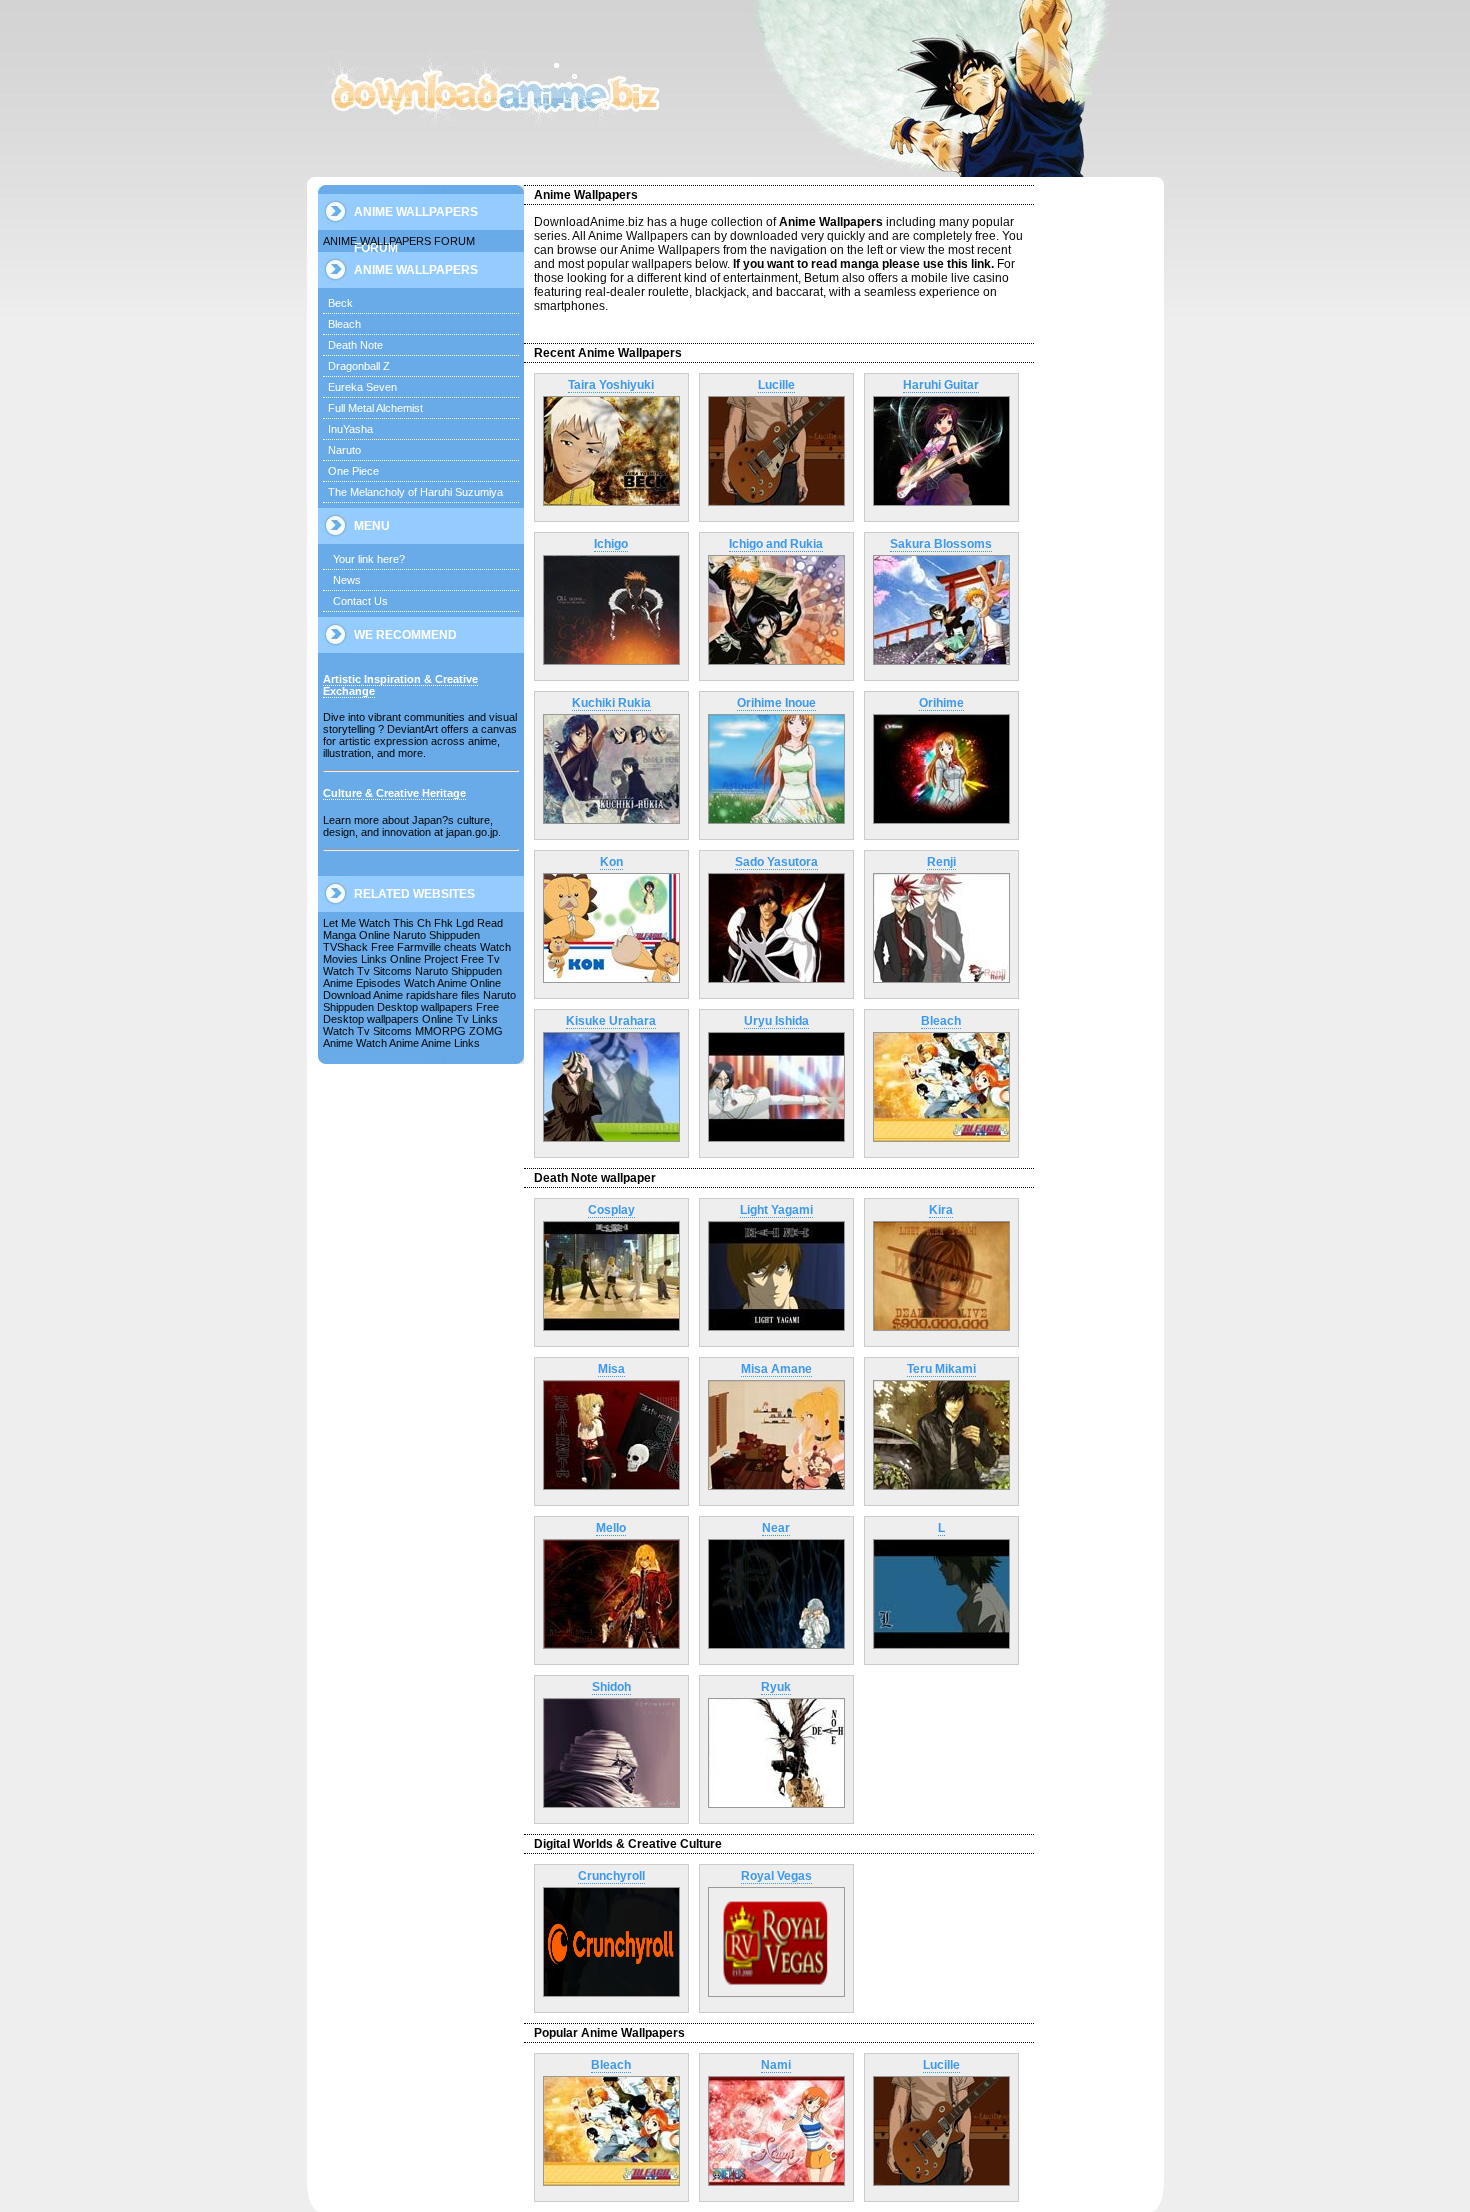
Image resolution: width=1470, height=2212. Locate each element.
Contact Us (360, 601)
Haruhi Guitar (941, 385)
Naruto (344, 450)
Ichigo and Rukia (776, 544)
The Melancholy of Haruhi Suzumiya (415, 492)
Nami (776, 2065)
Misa (611, 1369)
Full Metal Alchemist (375, 408)
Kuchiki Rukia (611, 703)
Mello (611, 1528)
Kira (941, 1210)
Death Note (355, 345)
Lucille (776, 385)
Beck (340, 303)
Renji (941, 862)
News (347, 580)
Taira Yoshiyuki (611, 385)
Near (776, 1528)
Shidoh (611, 1687)
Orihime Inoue (776, 703)
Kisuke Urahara (611, 1021)
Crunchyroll (611, 1876)
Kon (611, 862)
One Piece (353, 471)
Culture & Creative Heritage (394, 793)
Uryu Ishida (776, 1021)
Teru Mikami (941, 1369)
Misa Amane (776, 1369)
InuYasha (350, 429)
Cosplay (611, 1210)
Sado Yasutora (776, 862)
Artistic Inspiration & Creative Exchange (400, 685)
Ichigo (611, 544)
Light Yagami (776, 1210)
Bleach (344, 324)
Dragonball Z (359, 366)
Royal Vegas (776, 1876)
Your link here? (369, 559)
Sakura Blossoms (941, 544)
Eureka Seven (362, 387)
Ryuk (776, 1687)
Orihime (941, 703)
